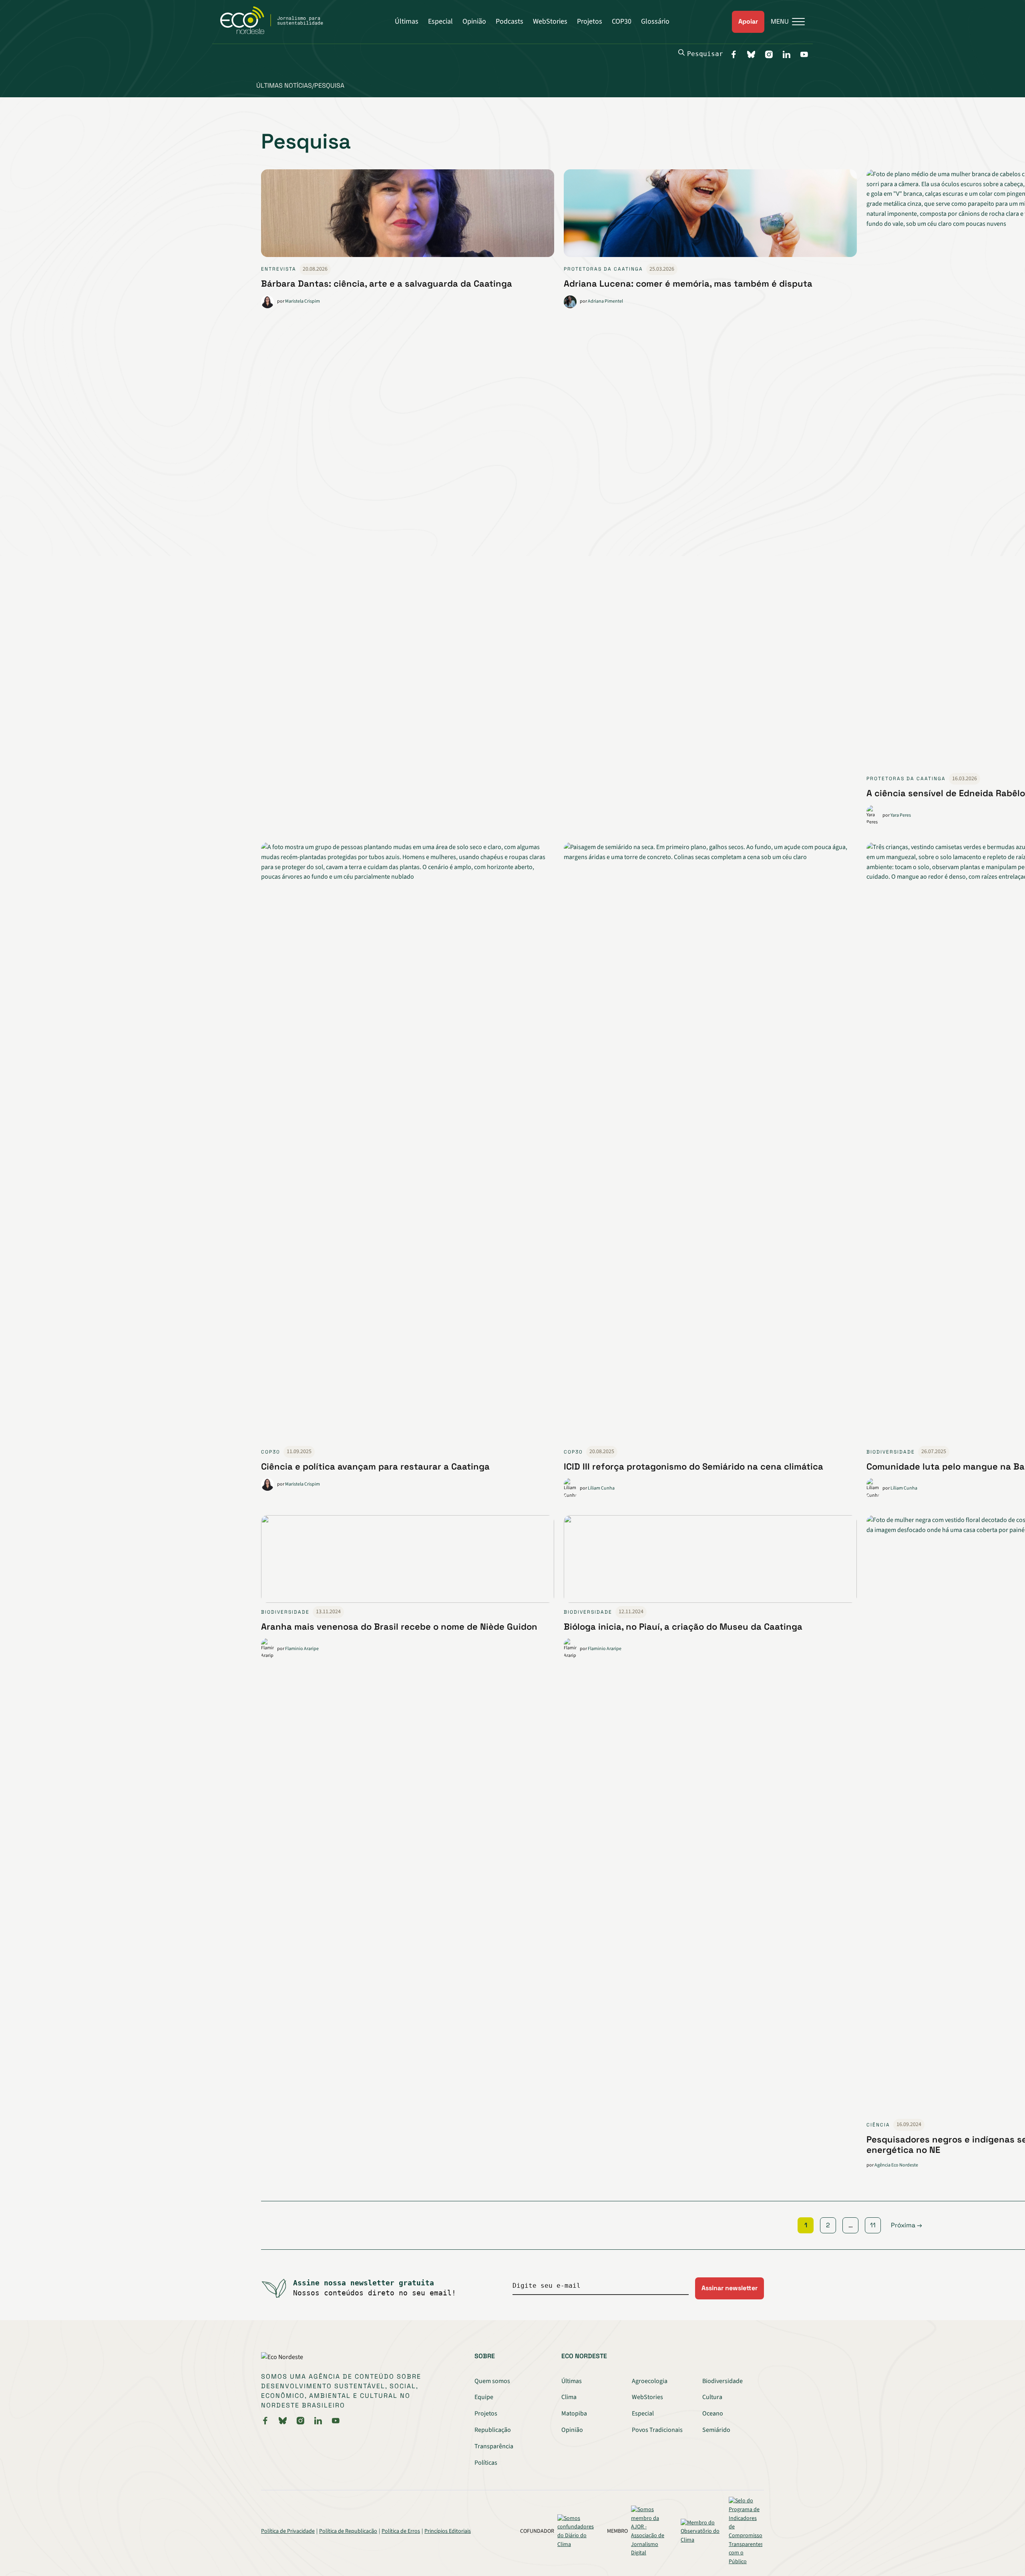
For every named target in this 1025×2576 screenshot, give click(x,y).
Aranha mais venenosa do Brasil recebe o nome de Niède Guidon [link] (399, 1626)
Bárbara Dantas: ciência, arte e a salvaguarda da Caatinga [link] (387, 283)
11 (873, 2225)
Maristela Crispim (302, 301)
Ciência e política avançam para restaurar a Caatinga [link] (375, 1466)
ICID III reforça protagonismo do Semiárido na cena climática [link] (693, 1466)
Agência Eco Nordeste (896, 2165)
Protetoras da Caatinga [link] (603, 269)
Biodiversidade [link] (891, 1452)
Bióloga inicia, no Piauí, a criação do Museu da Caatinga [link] (683, 1626)
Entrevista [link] (279, 269)
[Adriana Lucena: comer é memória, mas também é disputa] (710, 216)
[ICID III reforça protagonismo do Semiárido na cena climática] (710, 1144)
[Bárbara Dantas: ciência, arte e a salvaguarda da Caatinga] (408, 216)
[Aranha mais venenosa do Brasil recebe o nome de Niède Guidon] (408, 1561)
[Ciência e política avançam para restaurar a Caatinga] (408, 1144)
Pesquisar (705, 54)
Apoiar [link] (748, 21)
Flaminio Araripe (302, 1649)
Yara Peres (901, 815)
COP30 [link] (271, 1452)
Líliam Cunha (601, 1488)
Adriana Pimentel (605, 301)
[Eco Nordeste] (276, 32)
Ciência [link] (878, 2125)
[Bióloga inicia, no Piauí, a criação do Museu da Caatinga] (710, 1561)
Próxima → (906, 2225)
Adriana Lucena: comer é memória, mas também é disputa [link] (688, 283)
